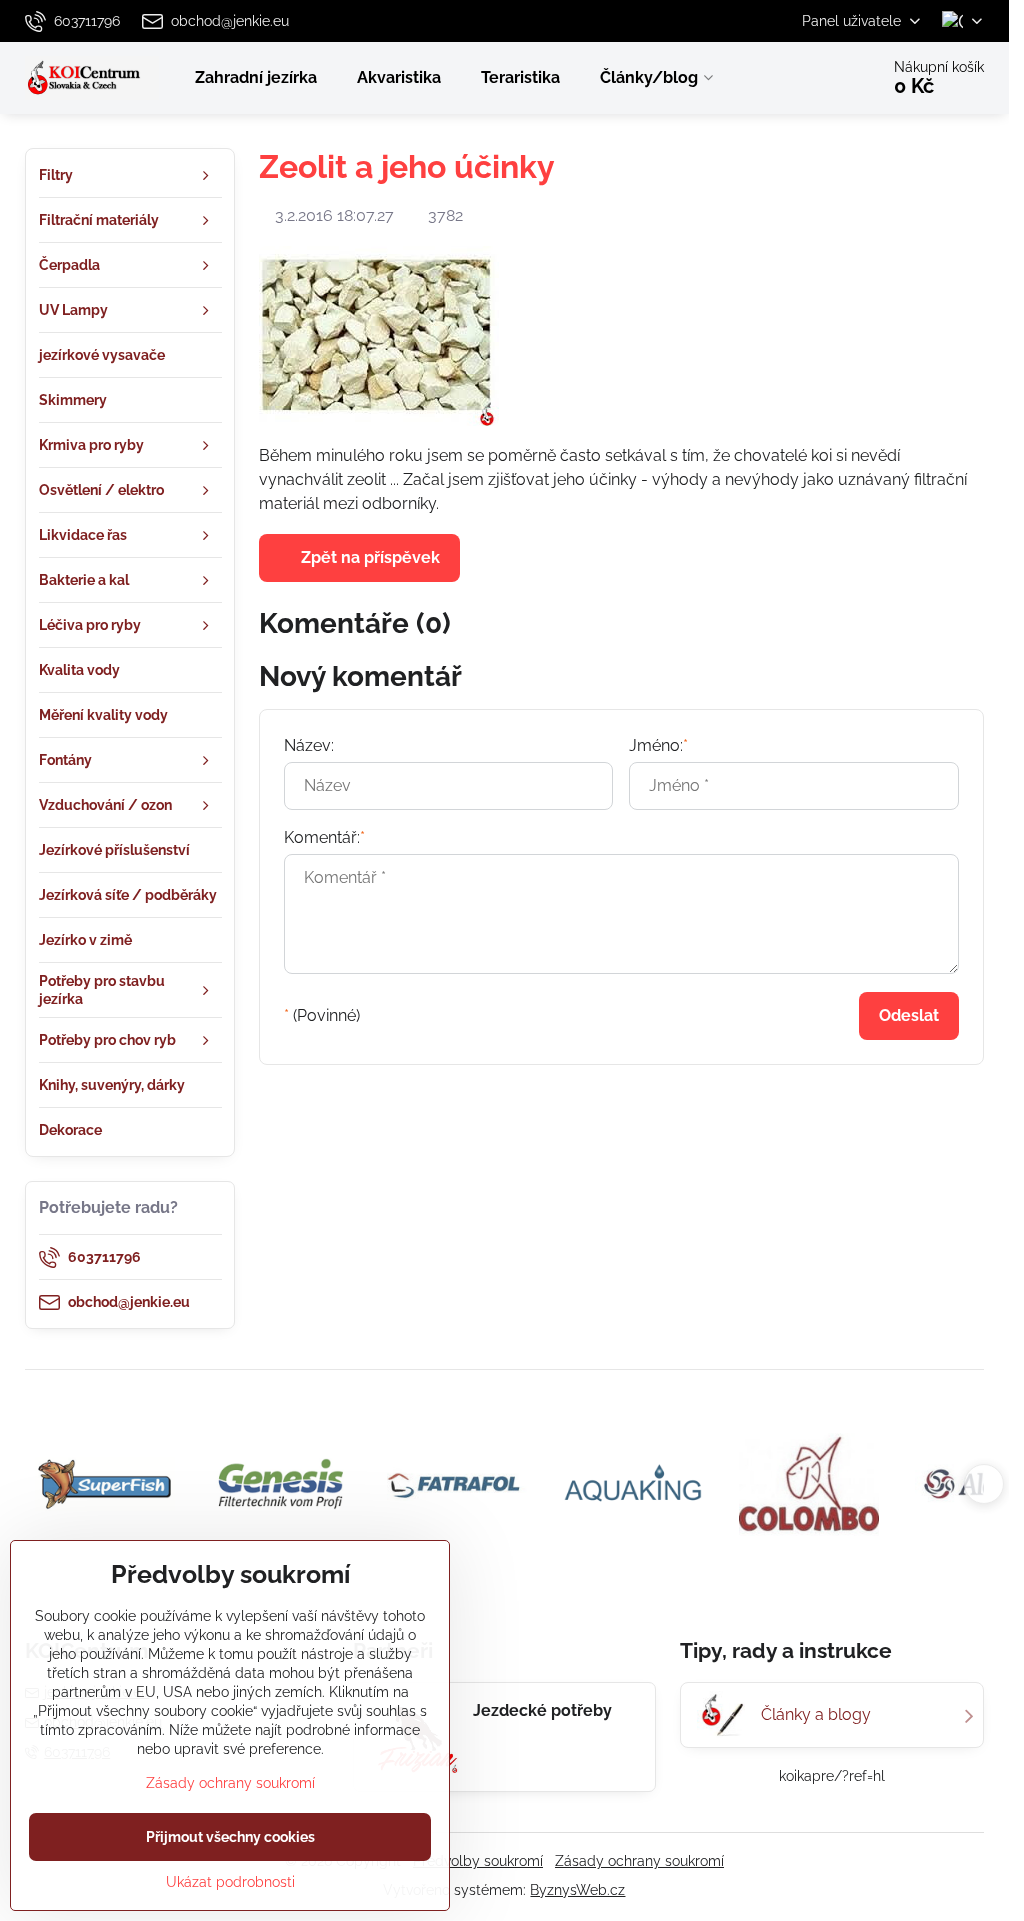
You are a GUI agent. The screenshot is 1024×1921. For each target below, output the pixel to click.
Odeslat (909, 1015)
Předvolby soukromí (478, 1861)
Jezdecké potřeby (542, 1710)
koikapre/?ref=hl (832, 1776)
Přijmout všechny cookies (230, 1837)
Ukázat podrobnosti (230, 1882)
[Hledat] (807, 78)
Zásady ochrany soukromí (639, 1861)
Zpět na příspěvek (368, 557)
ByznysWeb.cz (577, 1890)
